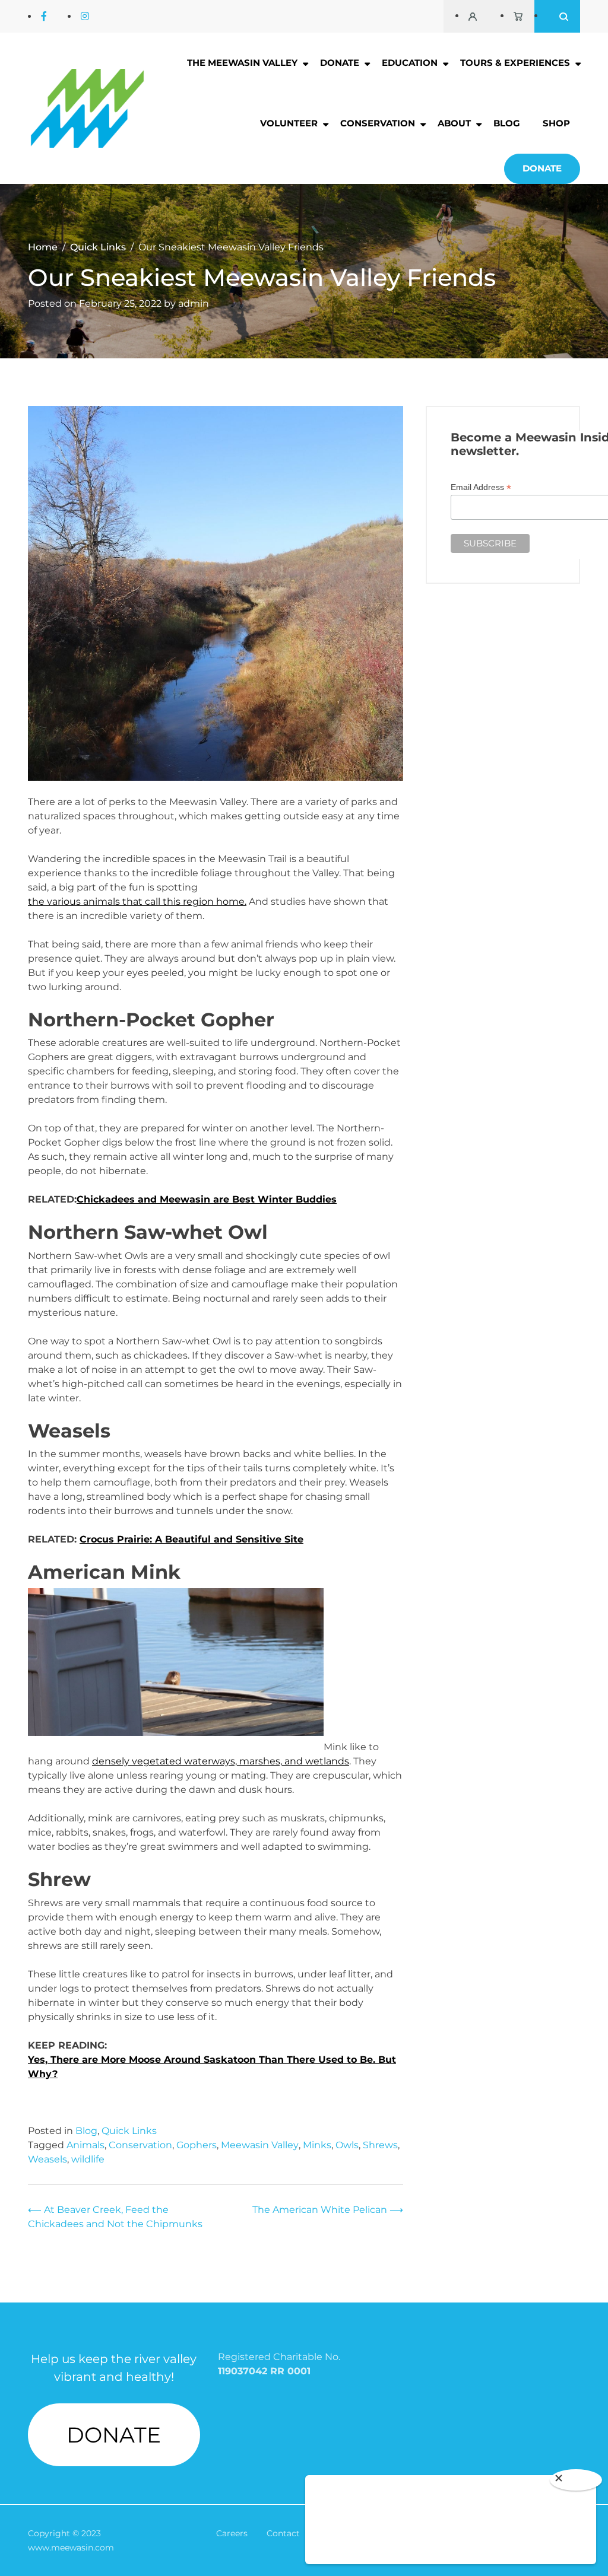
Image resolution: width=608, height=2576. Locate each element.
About (454, 123)
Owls (347, 2145)
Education (410, 63)
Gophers (197, 2145)
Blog (507, 123)
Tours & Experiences (515, 63)
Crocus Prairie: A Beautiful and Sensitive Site (191, 1539)
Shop (556, 123)
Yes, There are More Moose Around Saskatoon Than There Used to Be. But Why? (212, 2067)
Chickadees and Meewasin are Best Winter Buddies (207, 1199)
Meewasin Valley (260, 2145)
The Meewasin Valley (242, 63)
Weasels (47, 2159)
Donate (340, 63)
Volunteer (289, 123)
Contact (283, 2533)
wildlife (88, 2159)
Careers (232, 2533)
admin (194, 303)
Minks (317, 2145)
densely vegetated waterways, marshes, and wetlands (221, 1761)
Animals (85, 2145)
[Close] (576, 2480)
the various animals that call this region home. (137, 901)
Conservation (378, 123)
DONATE (114, 2435)
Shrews (380, 2145)
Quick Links (129, 2131)
